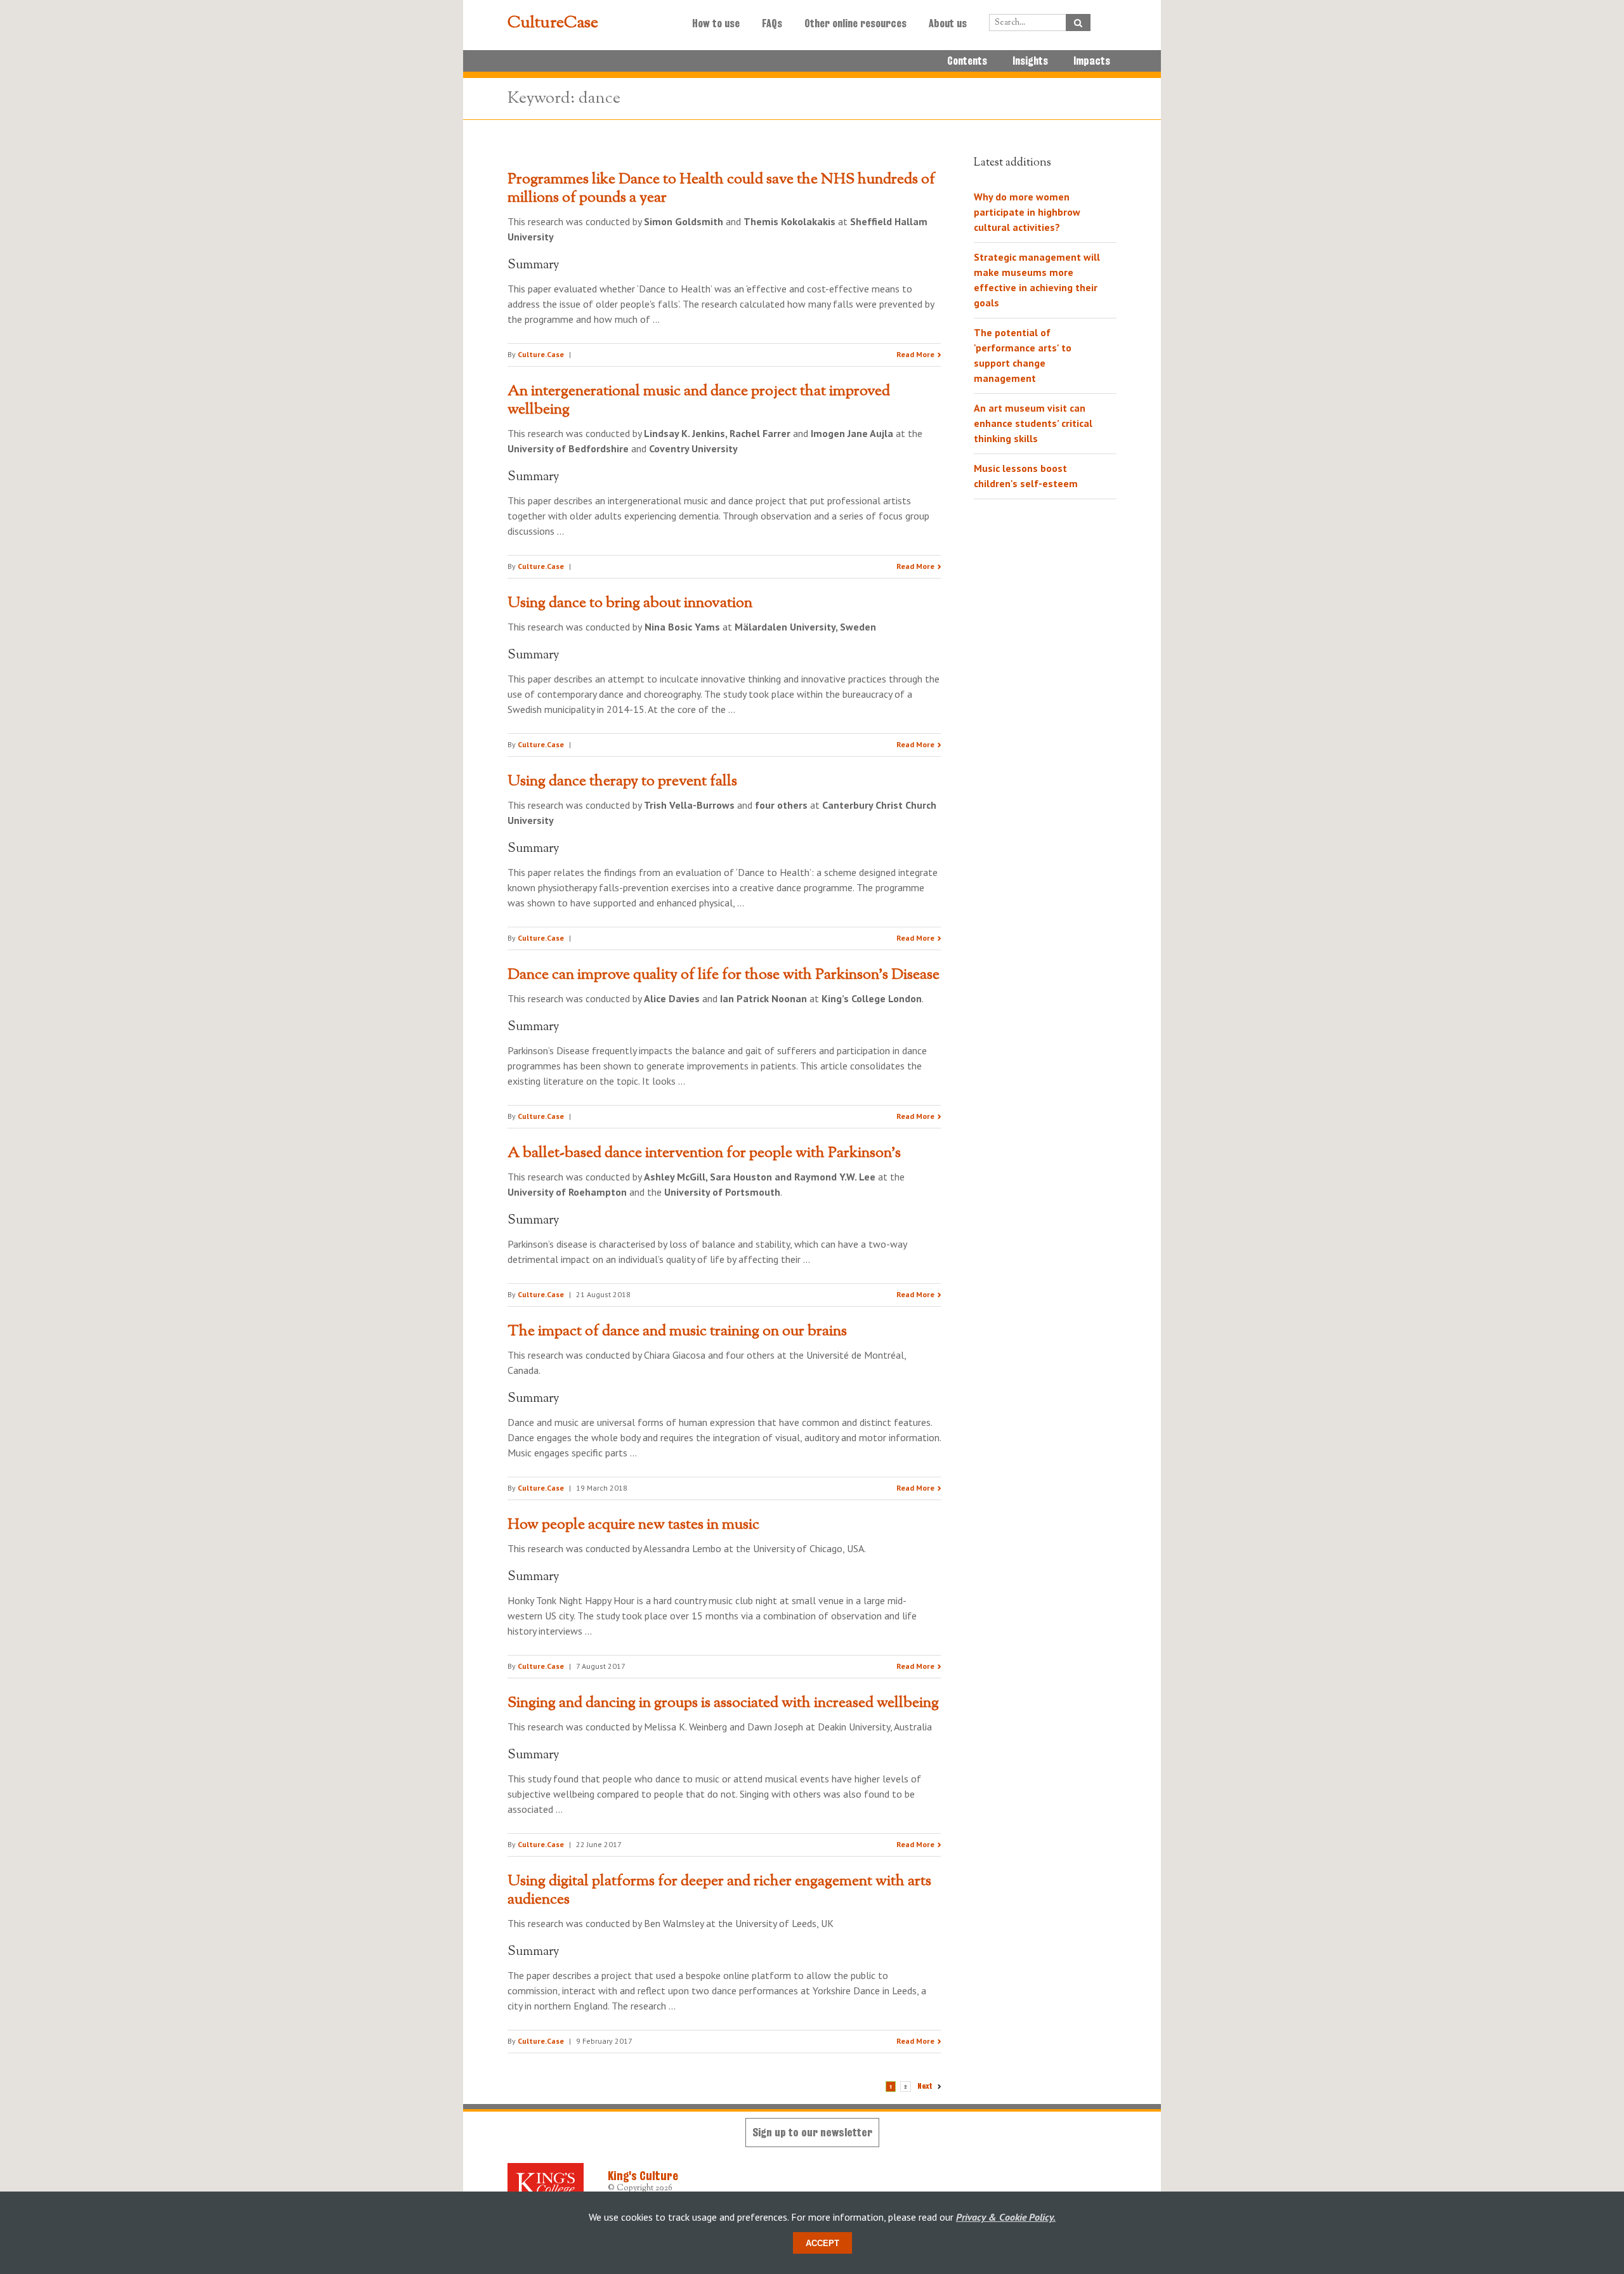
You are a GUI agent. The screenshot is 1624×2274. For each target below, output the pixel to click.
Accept (822, 2243)
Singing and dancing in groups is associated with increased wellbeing (723, 1703)
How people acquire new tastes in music (633, 1525)
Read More (915, 354)
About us (948, 23)
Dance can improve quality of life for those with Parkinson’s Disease (724, 975)
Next (925, 2086)
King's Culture (643, 2176)
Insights (1030, 61)
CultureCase (553, 23)
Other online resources (855, 23)
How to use (716, 23)
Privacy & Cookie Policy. (1006, 2217)
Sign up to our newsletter (812, 2132)
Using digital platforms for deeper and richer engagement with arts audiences (719, 1891)
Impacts (1092, 61)
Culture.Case (541, 354)
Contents (967, 61)
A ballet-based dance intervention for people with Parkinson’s (704, 1153)
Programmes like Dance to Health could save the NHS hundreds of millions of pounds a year (721, 189)
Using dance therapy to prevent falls (622, 781)
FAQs (772, 23)
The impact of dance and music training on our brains (677, 1331)
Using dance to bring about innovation (630, 603)
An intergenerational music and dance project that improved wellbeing (699, 401)
